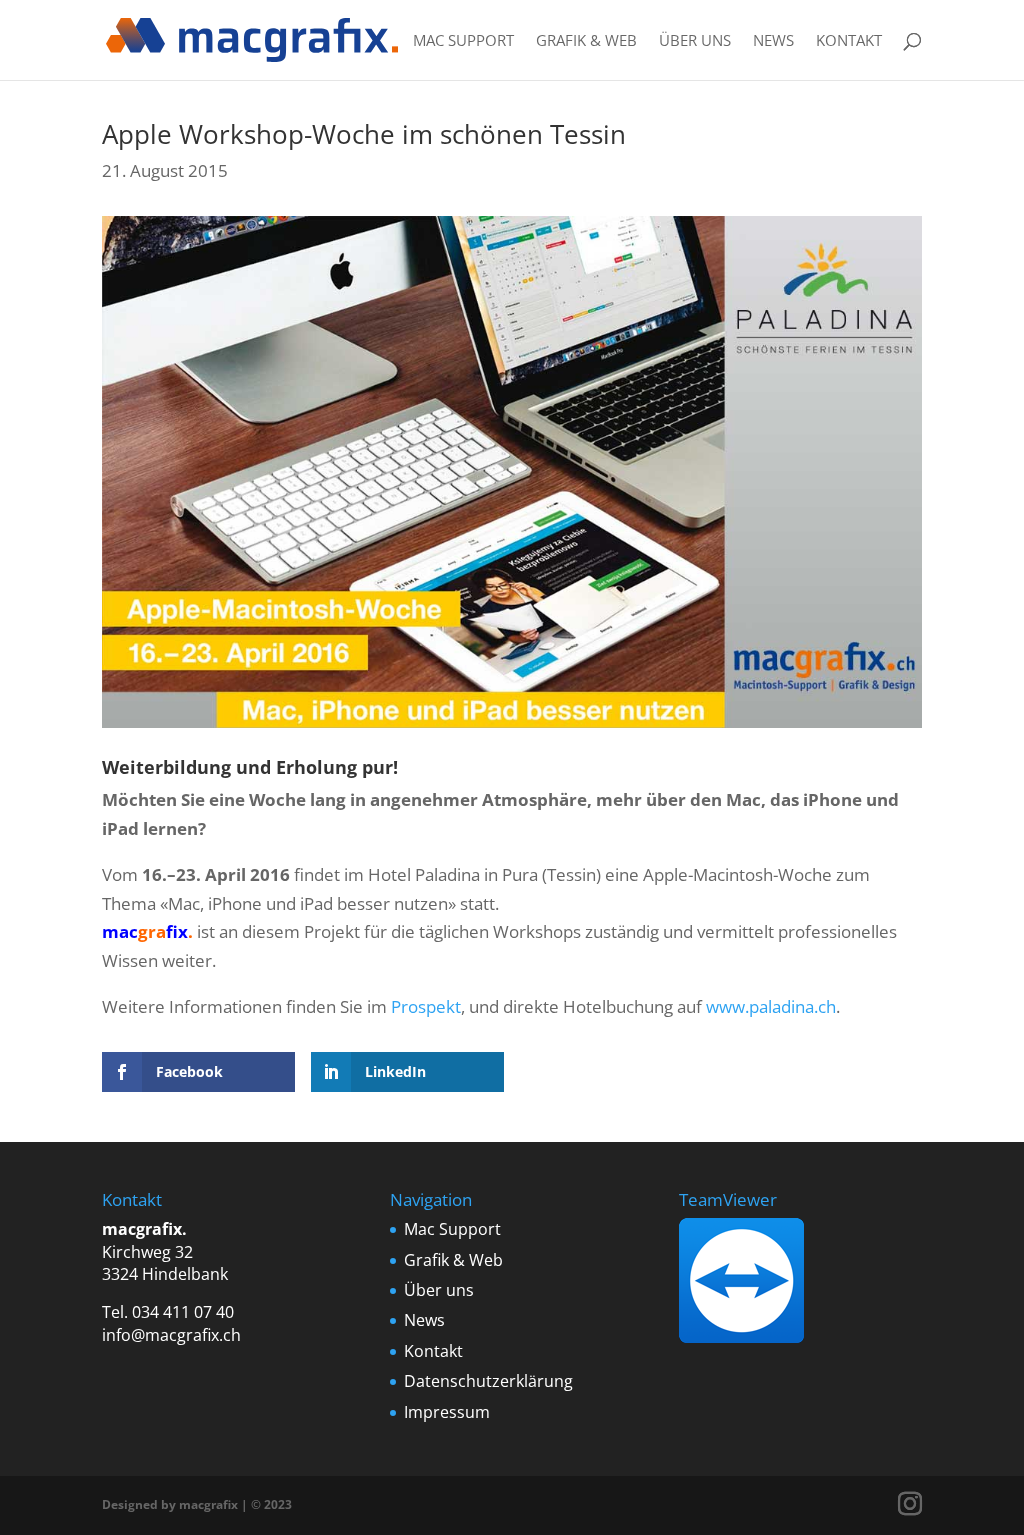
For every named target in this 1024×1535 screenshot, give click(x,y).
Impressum (447, 1412)
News (773, 41)
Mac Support (463, 41)
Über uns (695, 41)
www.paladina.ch (771, 1006)
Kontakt (849, 41)
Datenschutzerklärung (488, 1381)
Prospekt (426, 1006)
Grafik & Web (586, 41)
